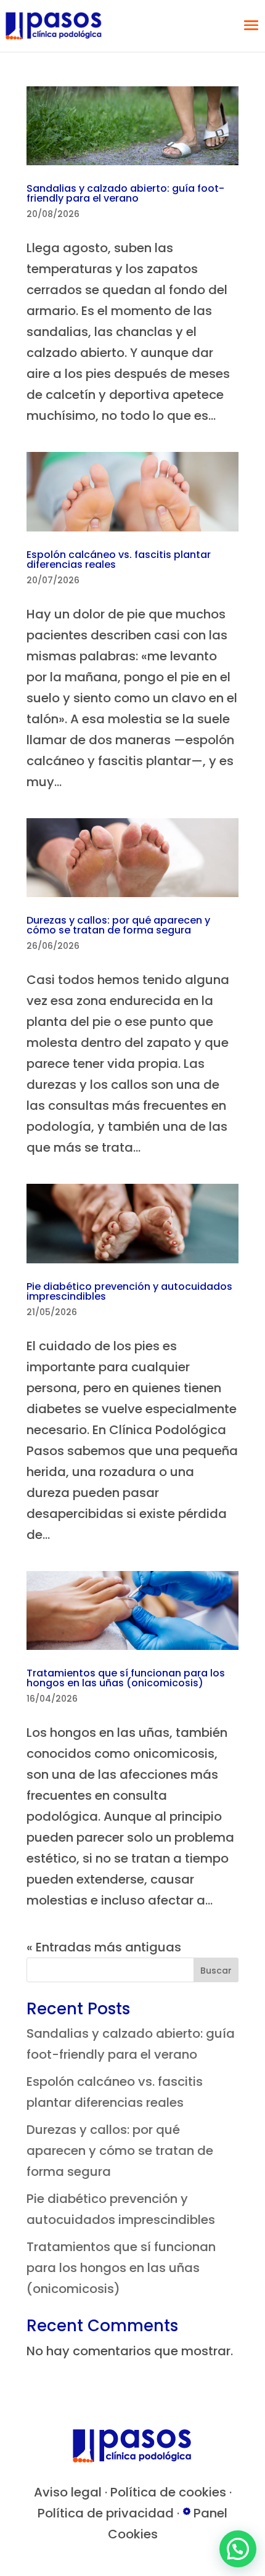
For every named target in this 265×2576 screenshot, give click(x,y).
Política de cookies (168, 2492)
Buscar (216, 1971)
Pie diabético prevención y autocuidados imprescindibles (129, 1291)
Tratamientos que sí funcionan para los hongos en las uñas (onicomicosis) (126, 1678)
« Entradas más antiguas (104, 1947)
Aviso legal (68, 2492)
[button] (238, 2549)
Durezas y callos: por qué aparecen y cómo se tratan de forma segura (118, 925)
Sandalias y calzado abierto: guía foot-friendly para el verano (125, 193)
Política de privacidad (106, 2513)
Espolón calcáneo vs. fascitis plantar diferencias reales (119, 560)
